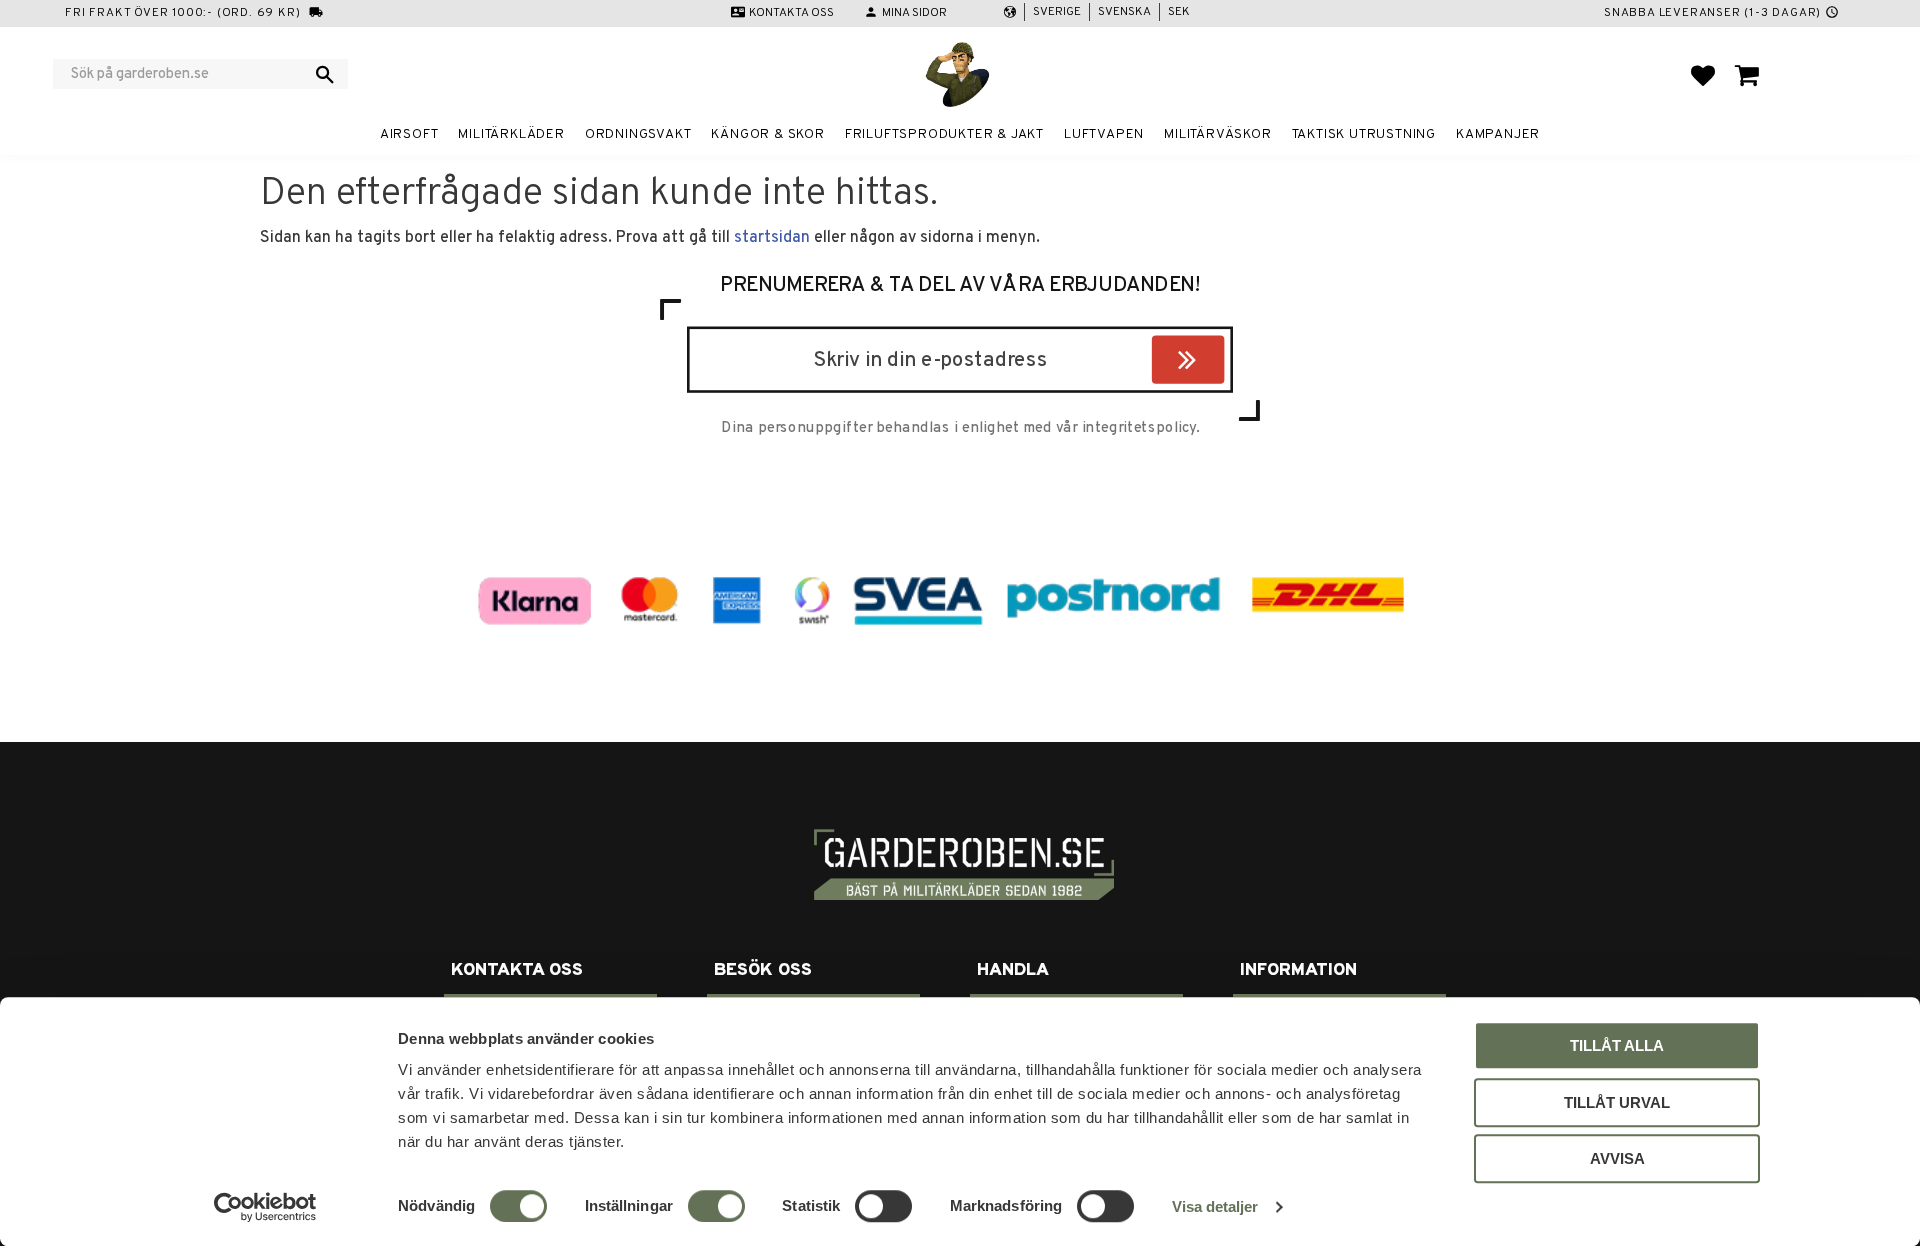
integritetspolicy (1139, 428)
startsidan (772, 238)
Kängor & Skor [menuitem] (767, 134)
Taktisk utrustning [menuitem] (1364, 134)
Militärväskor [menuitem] (1217, 134)
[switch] (716, 1206)
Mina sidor (914, 13)
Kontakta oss (791, 13)
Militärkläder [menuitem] (511, 134)
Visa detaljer (1215, 1206)
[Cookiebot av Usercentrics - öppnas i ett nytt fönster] (265, 1207)
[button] (1703, 75)
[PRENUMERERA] (1219, 363)
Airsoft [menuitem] (409, 134)
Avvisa (1617, 1158)
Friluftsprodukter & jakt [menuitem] (944, 134)
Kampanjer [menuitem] (1498, 134)
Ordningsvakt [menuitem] (638, 134)
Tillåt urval (1617, 1102)
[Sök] (325, 74)
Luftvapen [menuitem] (1104, 134)
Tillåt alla (1617, 1045)
